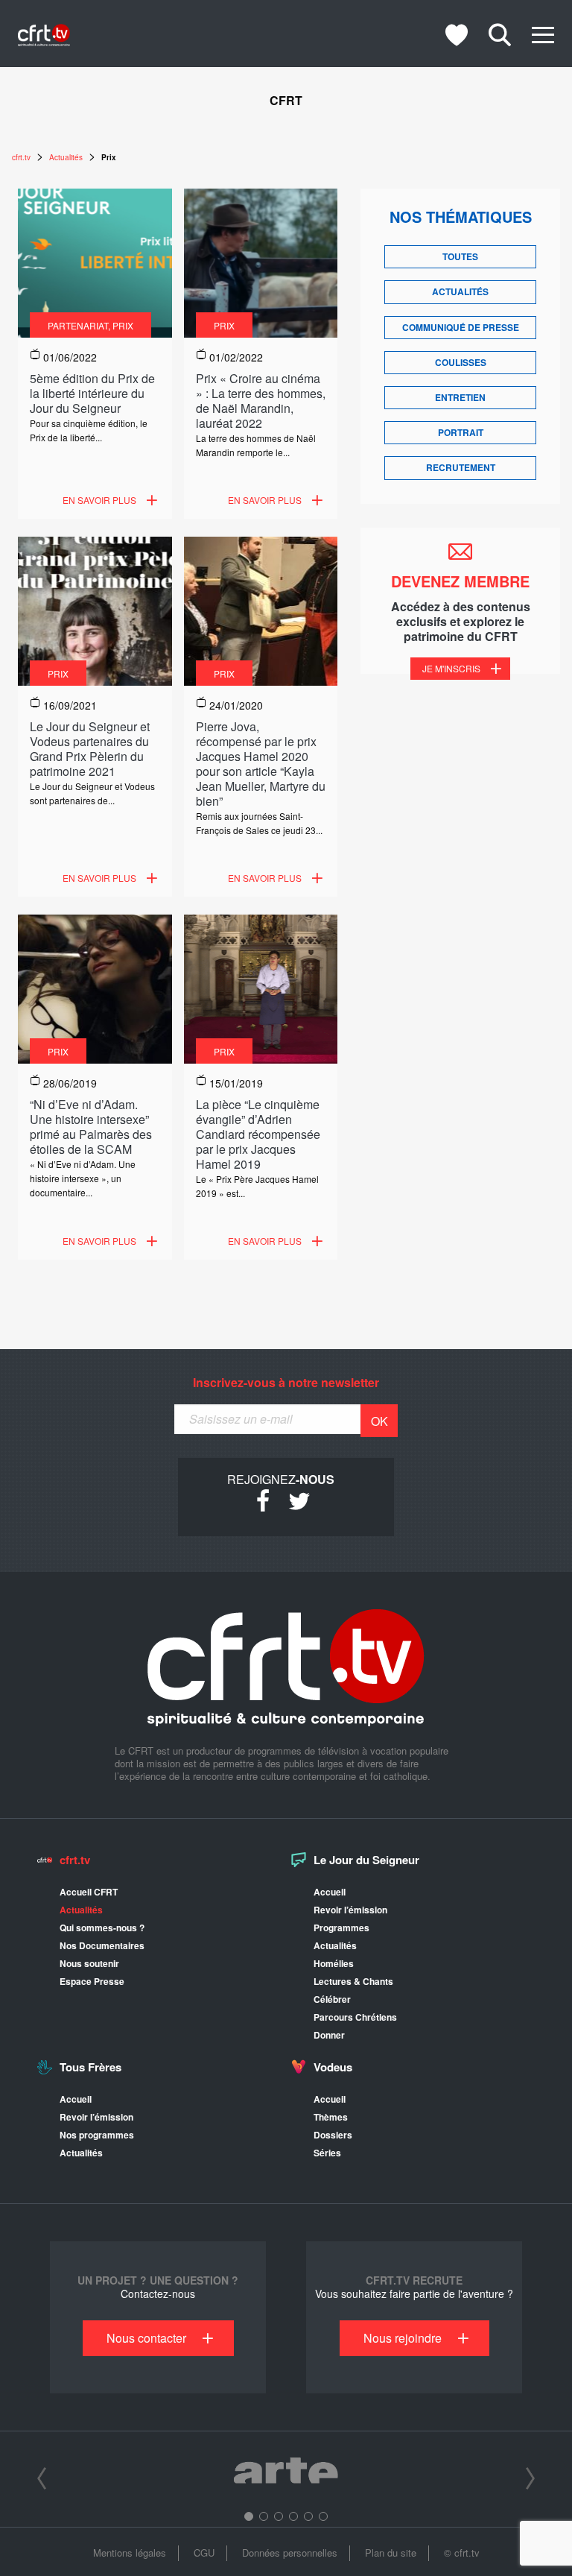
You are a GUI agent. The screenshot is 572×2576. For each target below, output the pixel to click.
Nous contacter (146, 2338)
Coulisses (461, 362)
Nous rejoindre (403, 2338)
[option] (286, 2473)
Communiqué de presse (461, 327)
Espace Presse (92, 1981)
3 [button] (279, 2516)
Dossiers (333, 2135)
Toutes (460, 256)
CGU (204, 2553)
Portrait (461, 432)
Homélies (334, 1963)
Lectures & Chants (353, 1981)
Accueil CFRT (89, 1892)
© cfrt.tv (462, 2553)
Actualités (460, 291)
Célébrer (332, 1999)
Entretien (460, 397)
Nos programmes (97, 2135)
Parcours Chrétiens (355, 2017)
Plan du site (391, 2553)
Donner (329, 2035)
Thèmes (331, 2117)
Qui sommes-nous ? (102, 1928)
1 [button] (249, 2516)
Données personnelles (290, 2553)
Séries (327, 2153)
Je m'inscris (451, 668)
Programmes (341, 1928)
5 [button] (308, 2516)
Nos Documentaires (102, 1945)
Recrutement (461, 467)
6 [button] (323, 2516)
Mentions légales (130, 2553)
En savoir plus (99, 500)
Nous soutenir (89, 1963)
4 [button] (293, 2516)
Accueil (330, 1892)
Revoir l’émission (350, 1910)
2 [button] (264, 2516)
